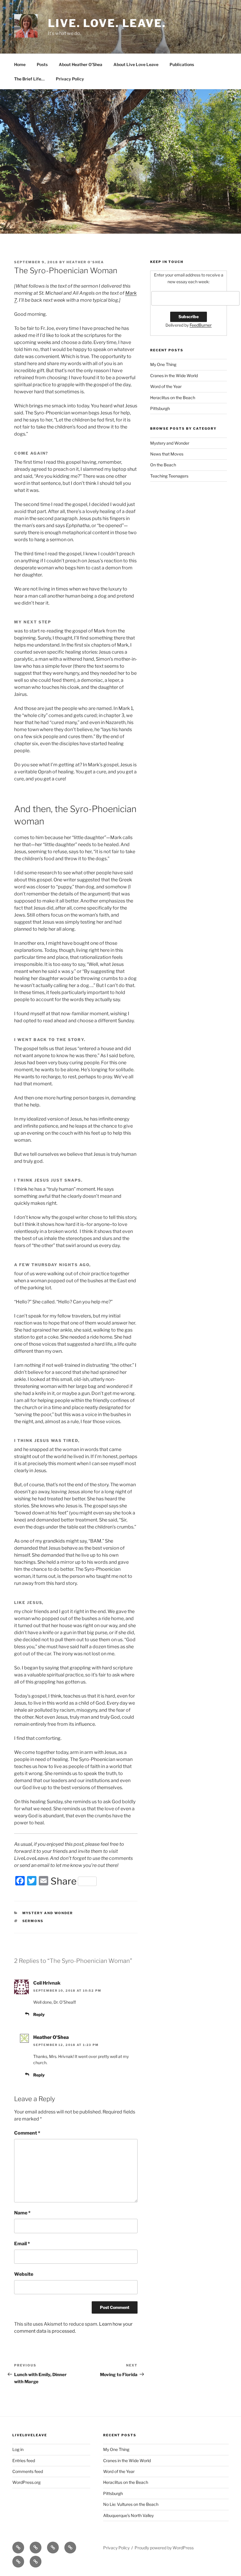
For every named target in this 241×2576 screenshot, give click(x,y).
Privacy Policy (70, 79)
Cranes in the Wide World (174, 376)
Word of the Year (166, 386)
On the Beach (163, 465)
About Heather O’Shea (81, 64)
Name (22, 2213)
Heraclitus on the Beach (173, 398)
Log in (18, 2449)
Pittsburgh (160, 408)
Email (22, 2244)
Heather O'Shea (85, 262)
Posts (42, 64)
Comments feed (28, 2471)
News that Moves (167, 454)
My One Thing (163, 364)
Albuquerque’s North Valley (128, 2515)
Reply (39, 2014)
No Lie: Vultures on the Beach (131, 2504)
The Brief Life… (29, 79)
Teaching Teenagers (169, 476)
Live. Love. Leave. (107, 23)
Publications (182, 64)
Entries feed (24, 2461)
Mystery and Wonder (48, 1913)
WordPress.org (26, 2482)
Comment (27, 2133)
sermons (33, 1921)
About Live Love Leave (136, 64)
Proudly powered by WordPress (164, 2548)
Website (24, 2274)
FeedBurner (201, 325)
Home (20, 64)
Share (64, 1881)
